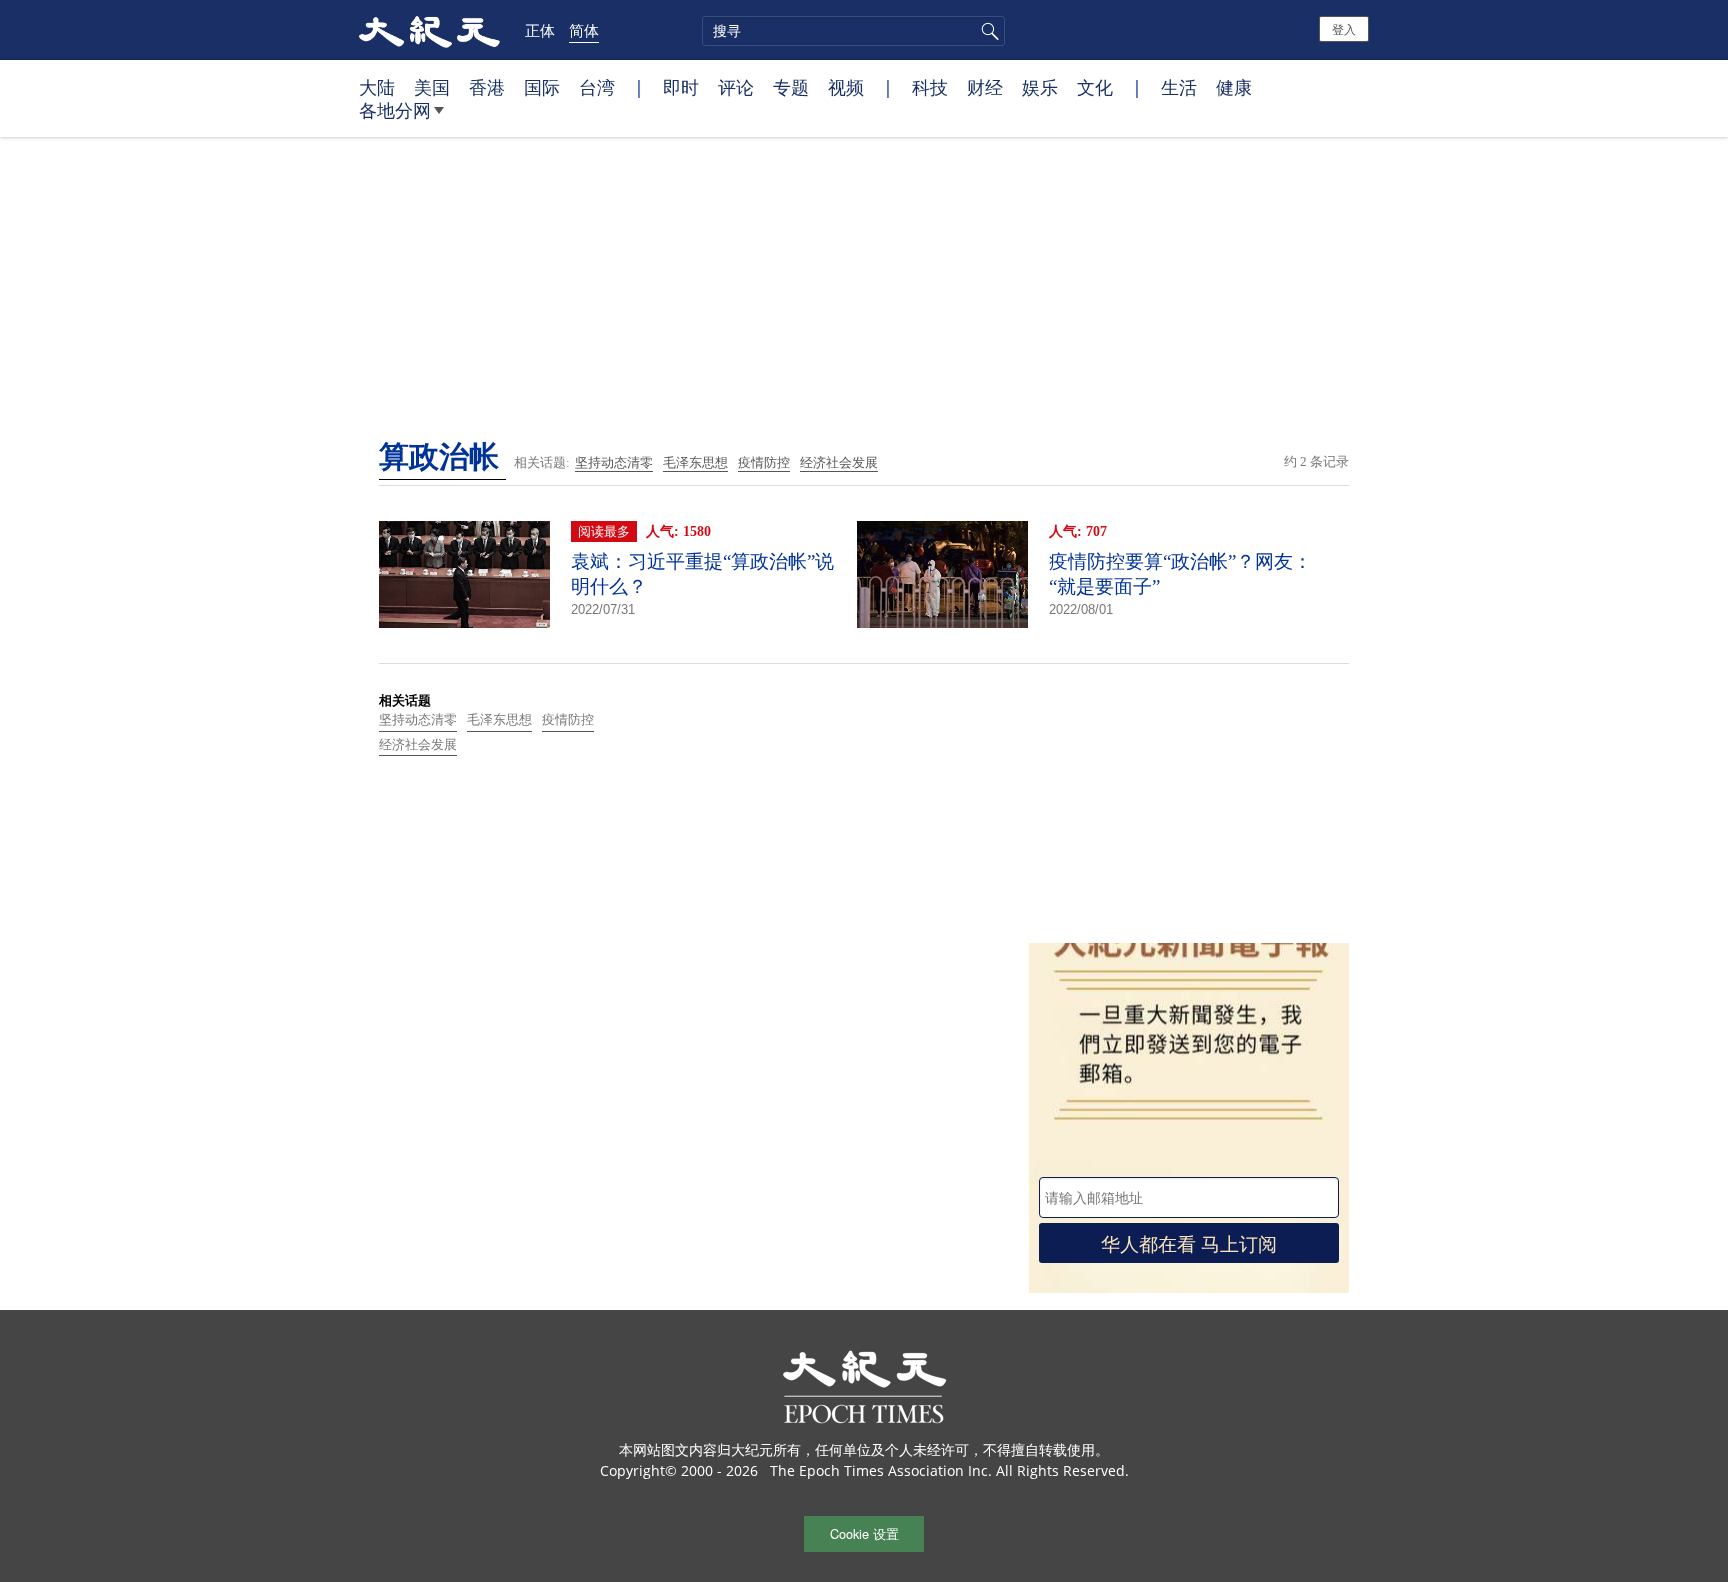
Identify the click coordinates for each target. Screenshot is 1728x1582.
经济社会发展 (839, 462)
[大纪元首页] (429, 30)
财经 (985, 87)
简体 (584, 30)
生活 (1179, 87)
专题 (791, 87)
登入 (1344, 28)
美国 (432, 87)
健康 (1234, 87)
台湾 (597, 87)
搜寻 (987, 31)
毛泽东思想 (695, 462)
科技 (930, 87)
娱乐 (1040, 87)
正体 (540, 30)
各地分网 (395, 110)
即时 (681, 87)
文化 (1095, 87)
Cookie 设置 (864, 1533)
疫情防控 (764, 462)
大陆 (377, 87)
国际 (542, 87)
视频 (846, 87)
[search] (853, 31)
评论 (736, 87)
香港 (487, 87)
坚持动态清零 (614, 462)
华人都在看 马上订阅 (1189, 1242)
